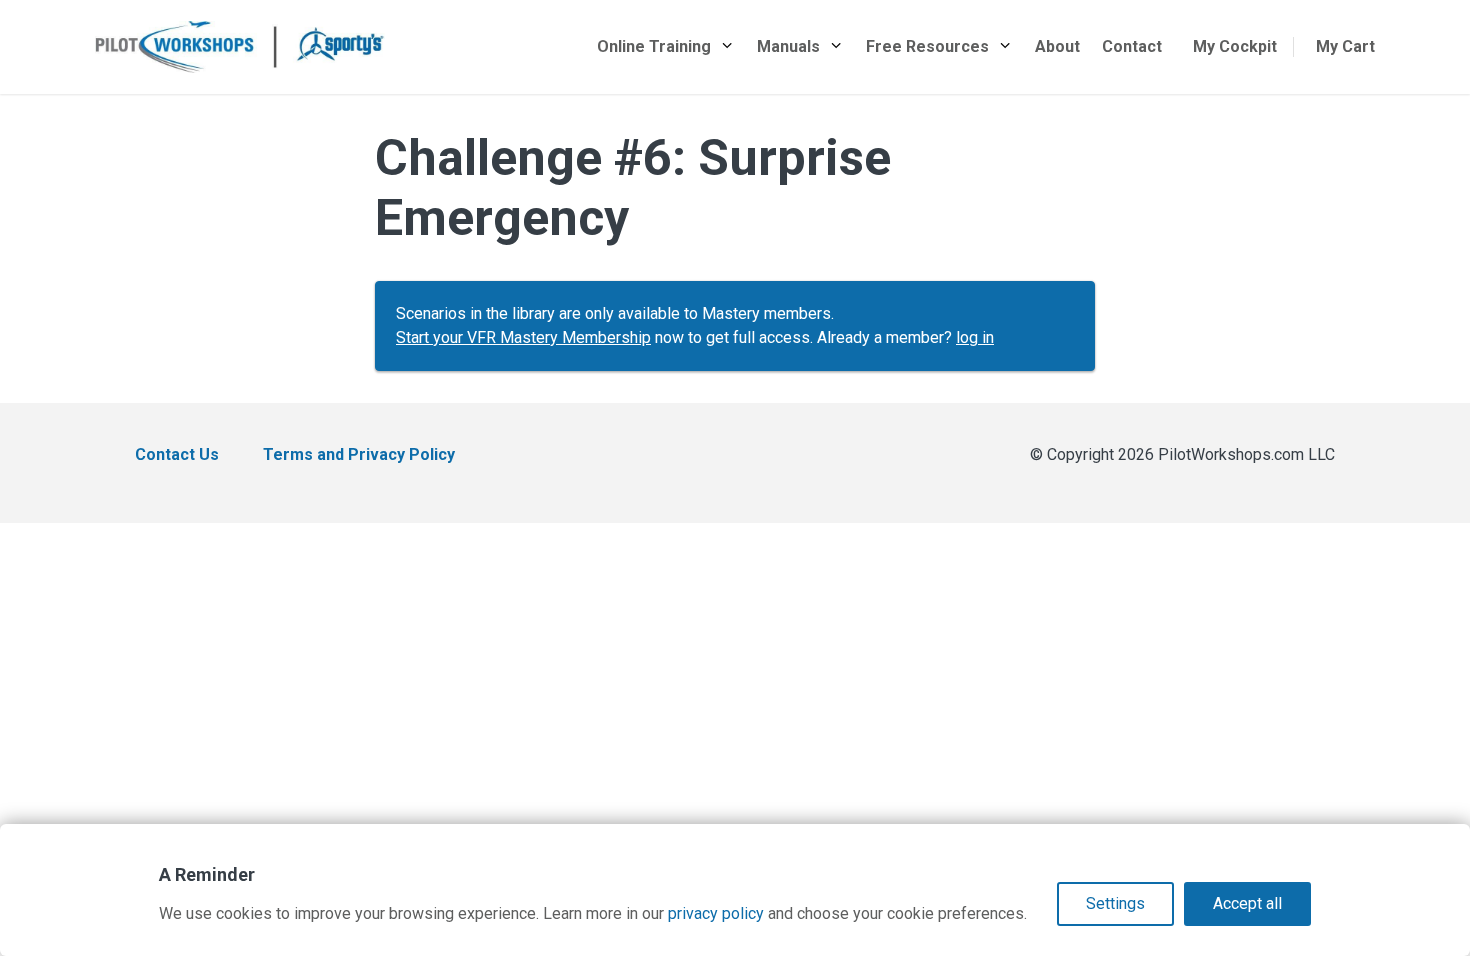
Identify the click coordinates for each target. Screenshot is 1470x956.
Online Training (654, 46)
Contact (1132, 46)
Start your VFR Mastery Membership (523, 337)
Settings (1115, 903)
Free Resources (927, 46)
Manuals (788, 46)
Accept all (1247, 903)
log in (975, 337)
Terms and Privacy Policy (359, 454)
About (1057, 46)
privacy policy (716, 913)
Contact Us (177, 454)
